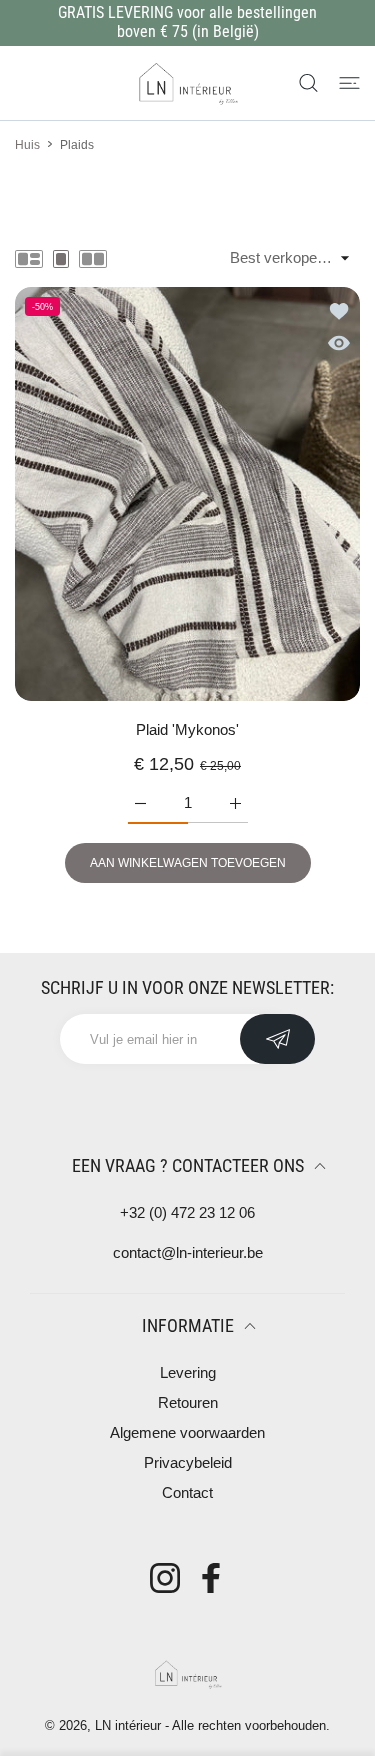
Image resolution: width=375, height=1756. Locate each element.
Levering (188, 1372)
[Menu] (349, 83)
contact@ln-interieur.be (188, 1252)
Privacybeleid (188, 1462)
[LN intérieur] (188, 83)
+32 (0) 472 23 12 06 (187, 1212)
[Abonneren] (277, 1039)
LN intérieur (128, 1725)
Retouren (188, 1402)
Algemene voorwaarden (187, 1432)
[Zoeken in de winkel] (308, 83)
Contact (187, 1492)
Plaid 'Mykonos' (187, 729)
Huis (27, 145)
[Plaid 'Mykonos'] (187, 494)
